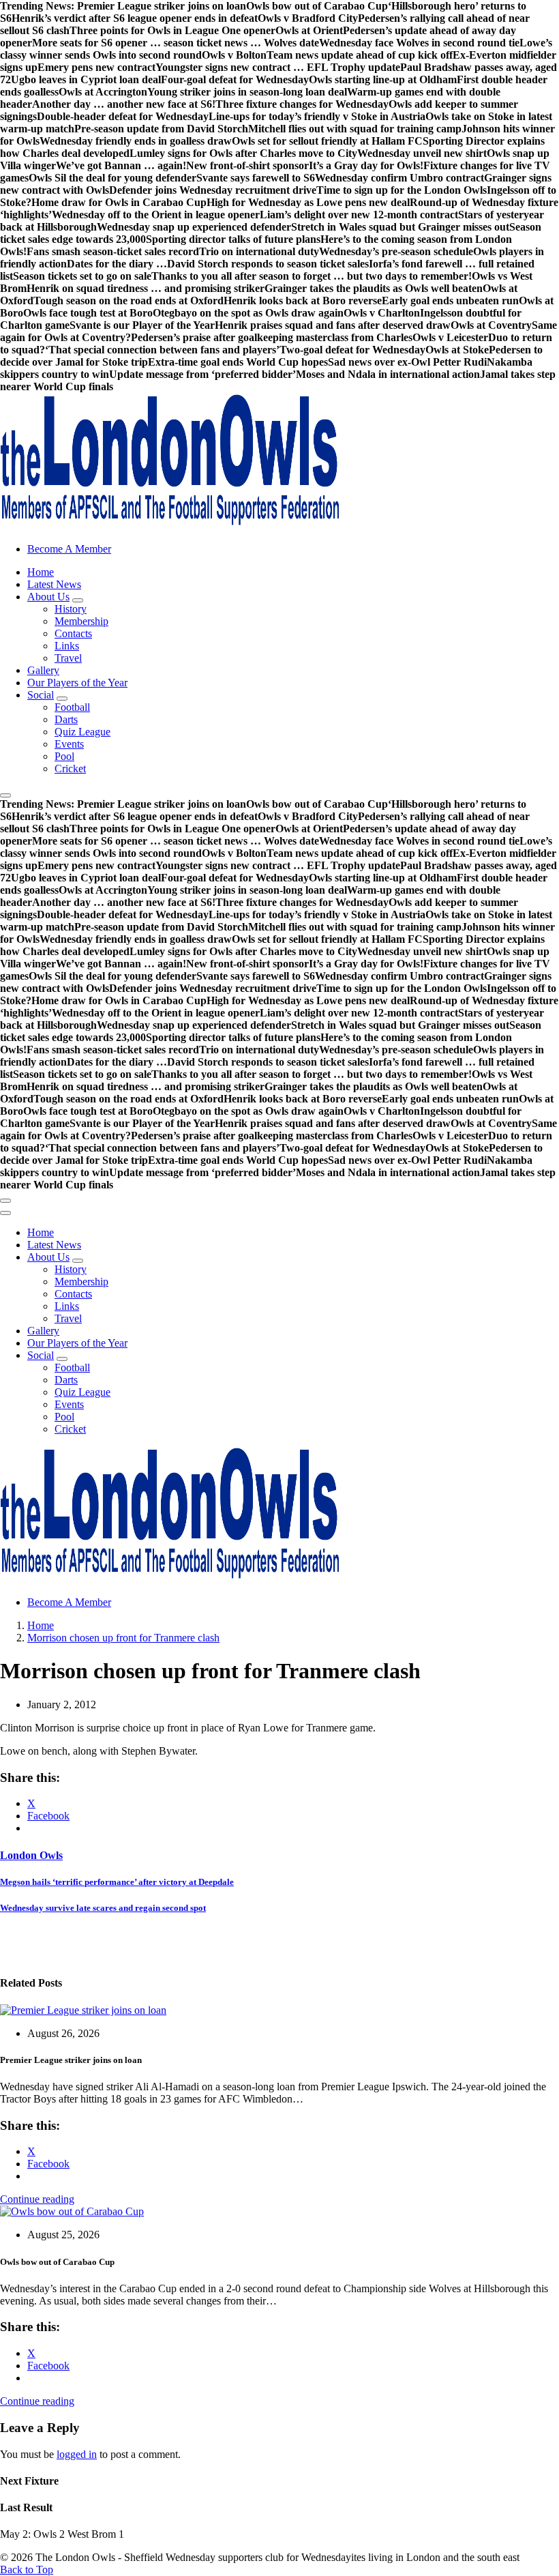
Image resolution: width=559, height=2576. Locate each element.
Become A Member (69, 549)
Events (69, 744)
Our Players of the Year (77, 683)
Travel (68, 658)
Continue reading (37, 2199)
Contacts (73, 633)
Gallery (43, 670)
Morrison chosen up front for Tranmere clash (123, 1638)
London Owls (31, 1855)
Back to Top (27, 2570)
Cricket (70, 769)
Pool (64, 756)
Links (67, 646)
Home (41, 572)
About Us (48, 597)
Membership (81, 621)
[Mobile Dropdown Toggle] (78, 600)
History (71, 609)
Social (41, 695)
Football (72, 707)
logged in (77, 2454)
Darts (66, 719)
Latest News (54, 584)
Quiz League (82, 732)
